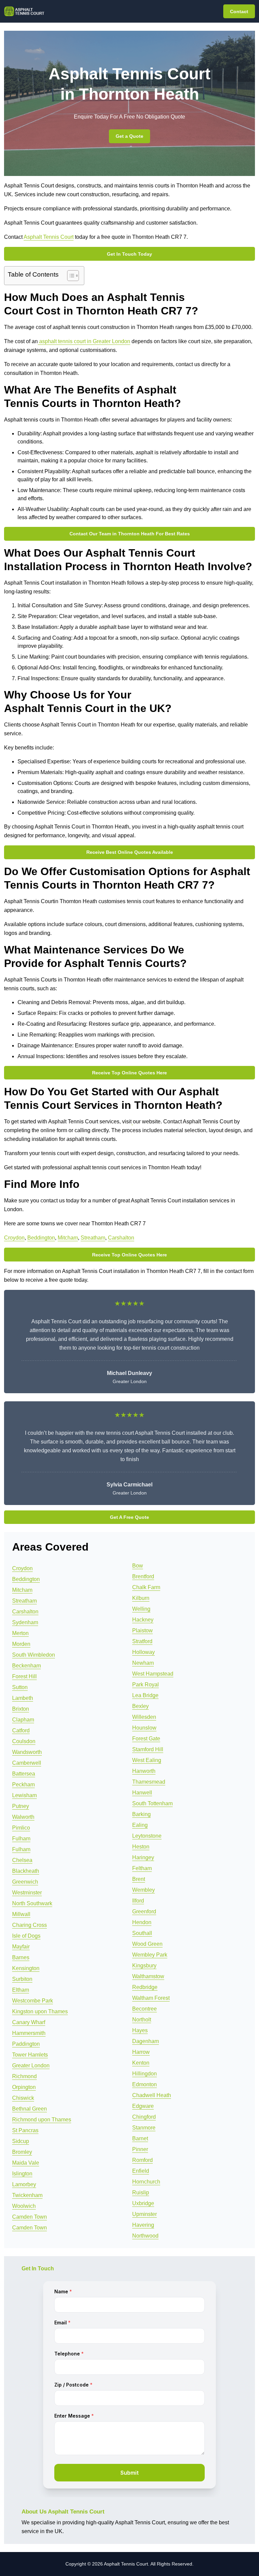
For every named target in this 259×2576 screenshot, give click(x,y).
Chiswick (23, 2098)
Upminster (145, 2214)
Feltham (142, 1868)
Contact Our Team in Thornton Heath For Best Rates (130, 534)
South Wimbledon (34, 1655)
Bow (138, 1566)
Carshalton (121, 1238)
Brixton (21, 1709)
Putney (21, 1806)
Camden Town (30, 2217)
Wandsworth (27, 1752)
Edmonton (145, 2084)
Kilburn (141, 1598)
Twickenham (27, 2195)
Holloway (143, 1652)
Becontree (145, 2009)
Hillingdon (145, 2074)
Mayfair (21, 1947)
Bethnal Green (30, 2109)
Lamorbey (24, 2184)
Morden (21, 1644)
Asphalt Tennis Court (49, 237)
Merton (20, 1633)
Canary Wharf (29, 2022)
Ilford (138, 1901)
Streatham (93, 1238)
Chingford (144, 2117)
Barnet (140, 2138)
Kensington (26, 1968)
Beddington (41, 1238)
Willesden (144, 1717)
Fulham (21, 1839)
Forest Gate (146, 1739)
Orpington (24, 2087)
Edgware (143, 2106)
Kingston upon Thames (40, 2011)
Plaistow (142, 1630)
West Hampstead (153, 1674)
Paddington (26, 2044)
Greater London (31, 2065)
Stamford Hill (148, 1749)
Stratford (142, 1641)
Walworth (23, 1817)
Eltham (21, 1990)
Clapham (23, 1720)
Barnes (21, 1957)
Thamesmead (149, 1782)
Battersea (24, 1774)
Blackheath (26, 1871)
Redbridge (145, 1987)
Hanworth (144, 1771)
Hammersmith (29, 2033)
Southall (142, 1933)
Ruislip (141, 2192)
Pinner (140, 2149)
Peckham (23, 1784)
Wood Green (147, 1944)
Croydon (14, 1238)
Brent (139, 1879)
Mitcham (68, 1238)
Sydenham (25, 1622)
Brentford (143, 1576)
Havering (143, 2225)
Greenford (144, 1911)
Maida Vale (26, 2163)
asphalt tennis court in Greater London (84, 341)
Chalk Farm (146, 1587)
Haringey (143, 1857)
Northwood (145, 2236)
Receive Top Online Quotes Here (129, 1073)
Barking (141, 1814)
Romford (142, 2160)
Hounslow (144, 1728)
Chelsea (22, 1860)
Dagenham (146, 2041)
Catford (21, 1730)
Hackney (143, 1620)
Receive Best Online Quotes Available (130, 852)
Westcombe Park (33, 2001)
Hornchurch (146, 2182)
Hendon (142, 1922)
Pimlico (21, 1828)
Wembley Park (150, 1955)
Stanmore (144, 2128)
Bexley (140, 1706)
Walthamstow (148, 1976)
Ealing (140, 1825)
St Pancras (25, 2130)
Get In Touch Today (129, 254)
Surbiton (22, 1979)
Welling (141, 1609)
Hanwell (142, 1793)
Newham (143, 1663)
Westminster (27, 1893)
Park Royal (146, 1685)
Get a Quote (129, 136)
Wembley (143, 1890)
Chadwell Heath (152, 2095)
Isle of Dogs (26, 1936)
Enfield (141, 2171)
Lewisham (24, 1795)
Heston (141, 1847)
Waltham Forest (151, 1998)
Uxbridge (143, 2203)
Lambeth (23, 1698)
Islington (22, 2174)
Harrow (141, 2052)
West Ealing (147, 1760)
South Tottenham (152, 1803)
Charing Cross (30, 1925)
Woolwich (24, 2206)
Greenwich (25, 1882)
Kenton (141, 2063)
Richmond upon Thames (42, 2120)
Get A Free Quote (129, 1517)
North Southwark (32, 1903)
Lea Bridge (145, 1695)
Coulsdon (24, 1741)
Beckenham (26, 1666)
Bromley (22, 2152)
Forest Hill (24, 1676)
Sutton (20, 1687)
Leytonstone (147, 1836)
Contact (239, 11)
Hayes (140, 2030)
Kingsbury (144, 1966)
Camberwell (27, 1763)
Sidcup (21, 2141)
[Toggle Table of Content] (70, 276)
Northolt (142, 2020)
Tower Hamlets (30, 2055)
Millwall (21, 1914)
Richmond (24, 2076)
